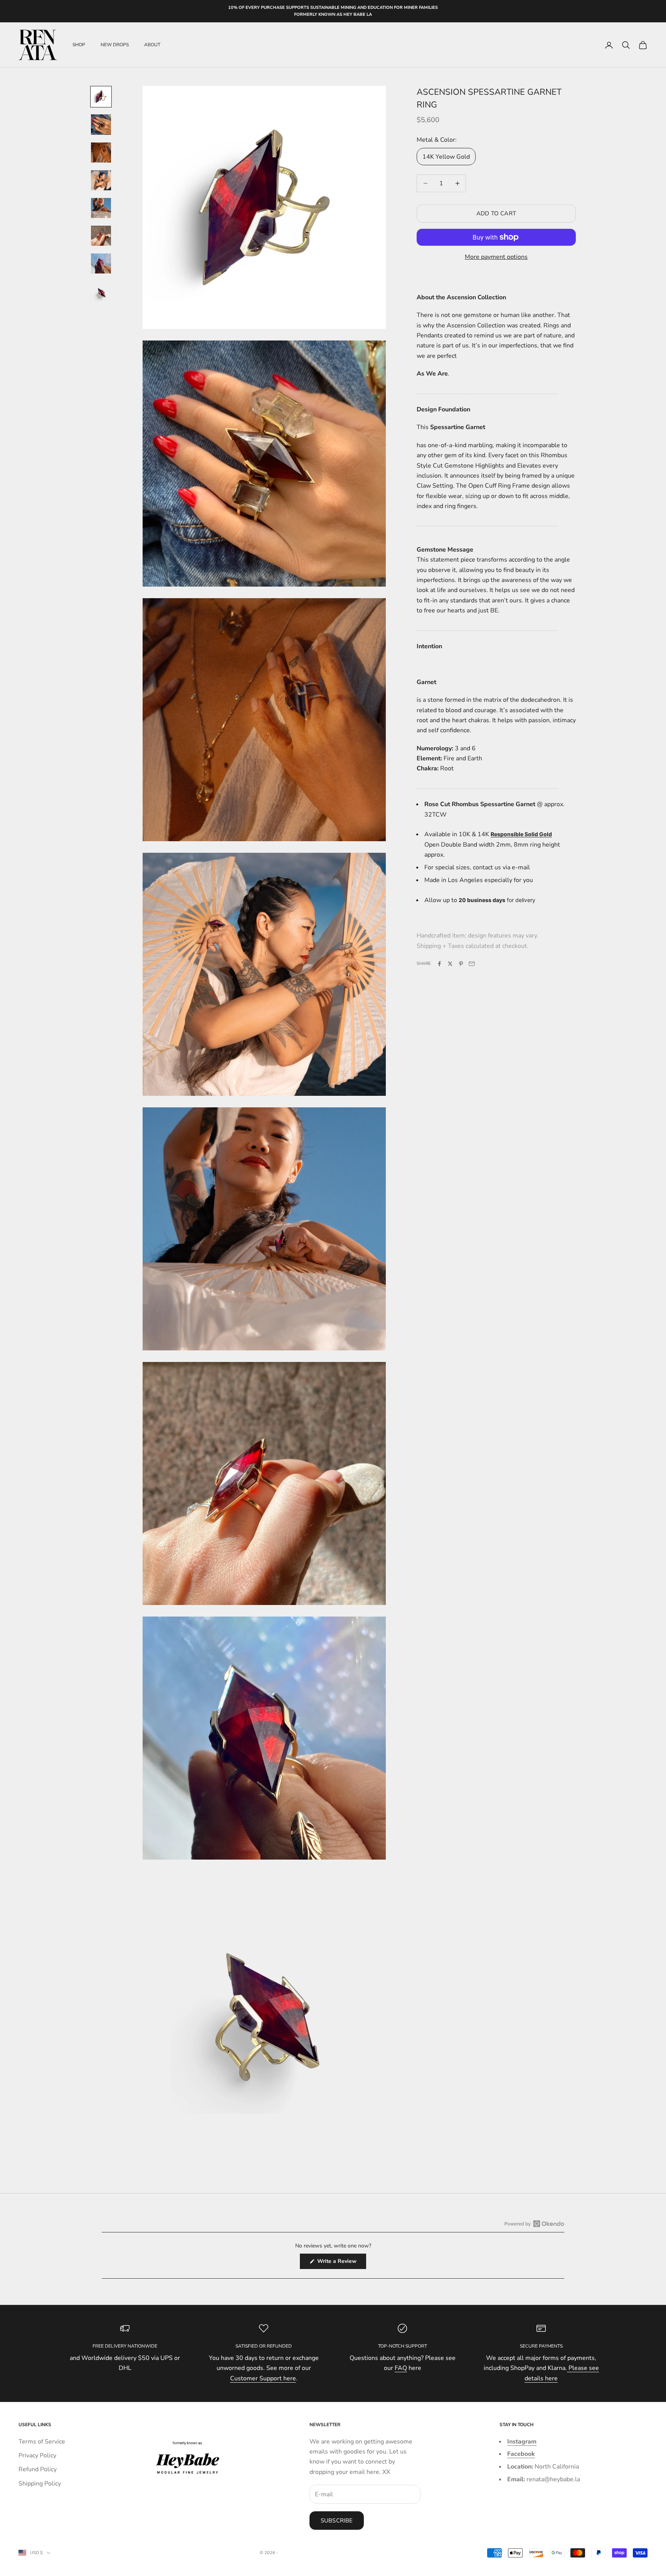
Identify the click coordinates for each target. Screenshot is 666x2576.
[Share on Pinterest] (461, 964)
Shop (79, 45)
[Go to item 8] (101, 294)
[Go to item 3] (101, 153)
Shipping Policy (40, 2484)
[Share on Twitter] (450, 964)
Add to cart (496, 213)
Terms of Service (42, 2442)
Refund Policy (38, 2469)
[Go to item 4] (101, 180)
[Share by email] (472, 964)
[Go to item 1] (101, 97)
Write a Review (341, 2263)
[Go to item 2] (101, 124)
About (152, 45)
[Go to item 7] (101, 263)
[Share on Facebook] (439, 964)
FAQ (401, 2368)
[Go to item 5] (101, 208)
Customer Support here (263, 2378)
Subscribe (337, 2521)
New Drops (115, 45)
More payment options (496, 257)
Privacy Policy (37, 2455)
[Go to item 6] (101, 236)
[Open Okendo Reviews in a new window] (534, 2224)
